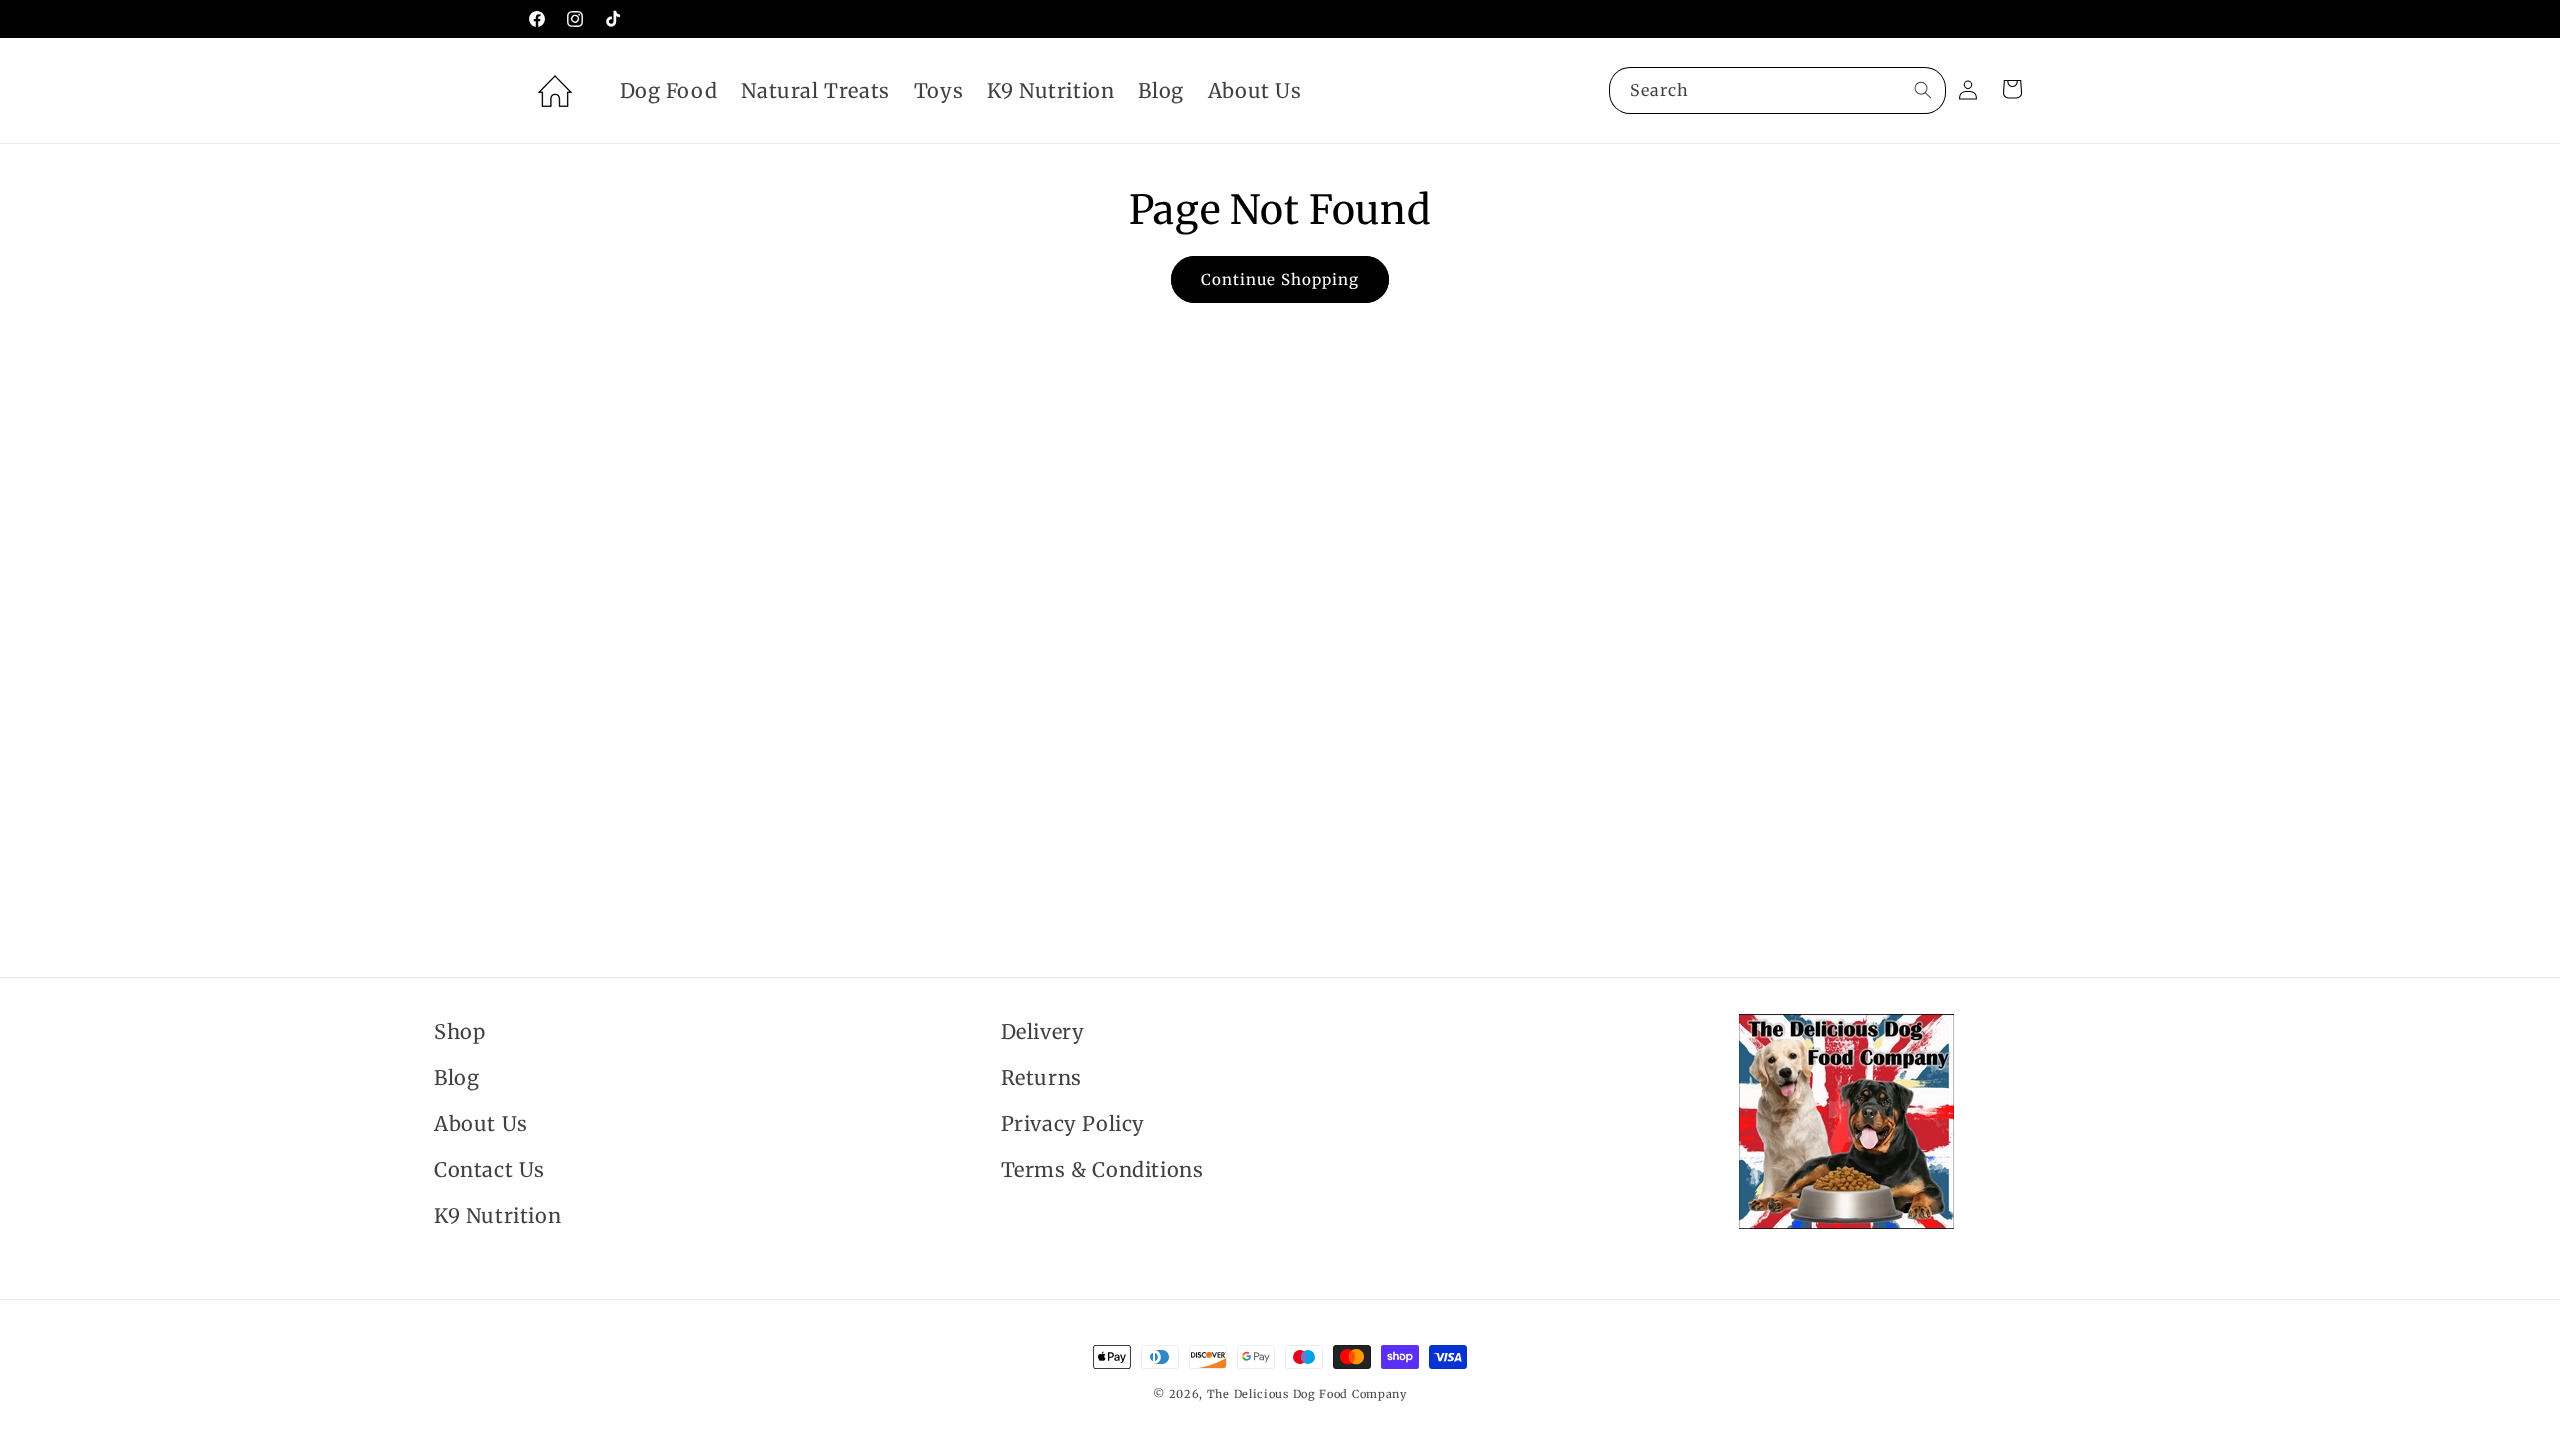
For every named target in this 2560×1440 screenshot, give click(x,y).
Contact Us (489, 1169)
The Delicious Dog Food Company (1307, 1394)
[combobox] (1777, 90)
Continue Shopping (1280, 279)
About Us (481, 1123)
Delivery (1043, 1031)
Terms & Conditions (1102, 1169)
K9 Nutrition (497, 1215)
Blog (456, 1077)
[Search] (1923, 90)
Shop (459, 1031)
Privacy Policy (1073, 1123)
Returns (1041, 1077)
